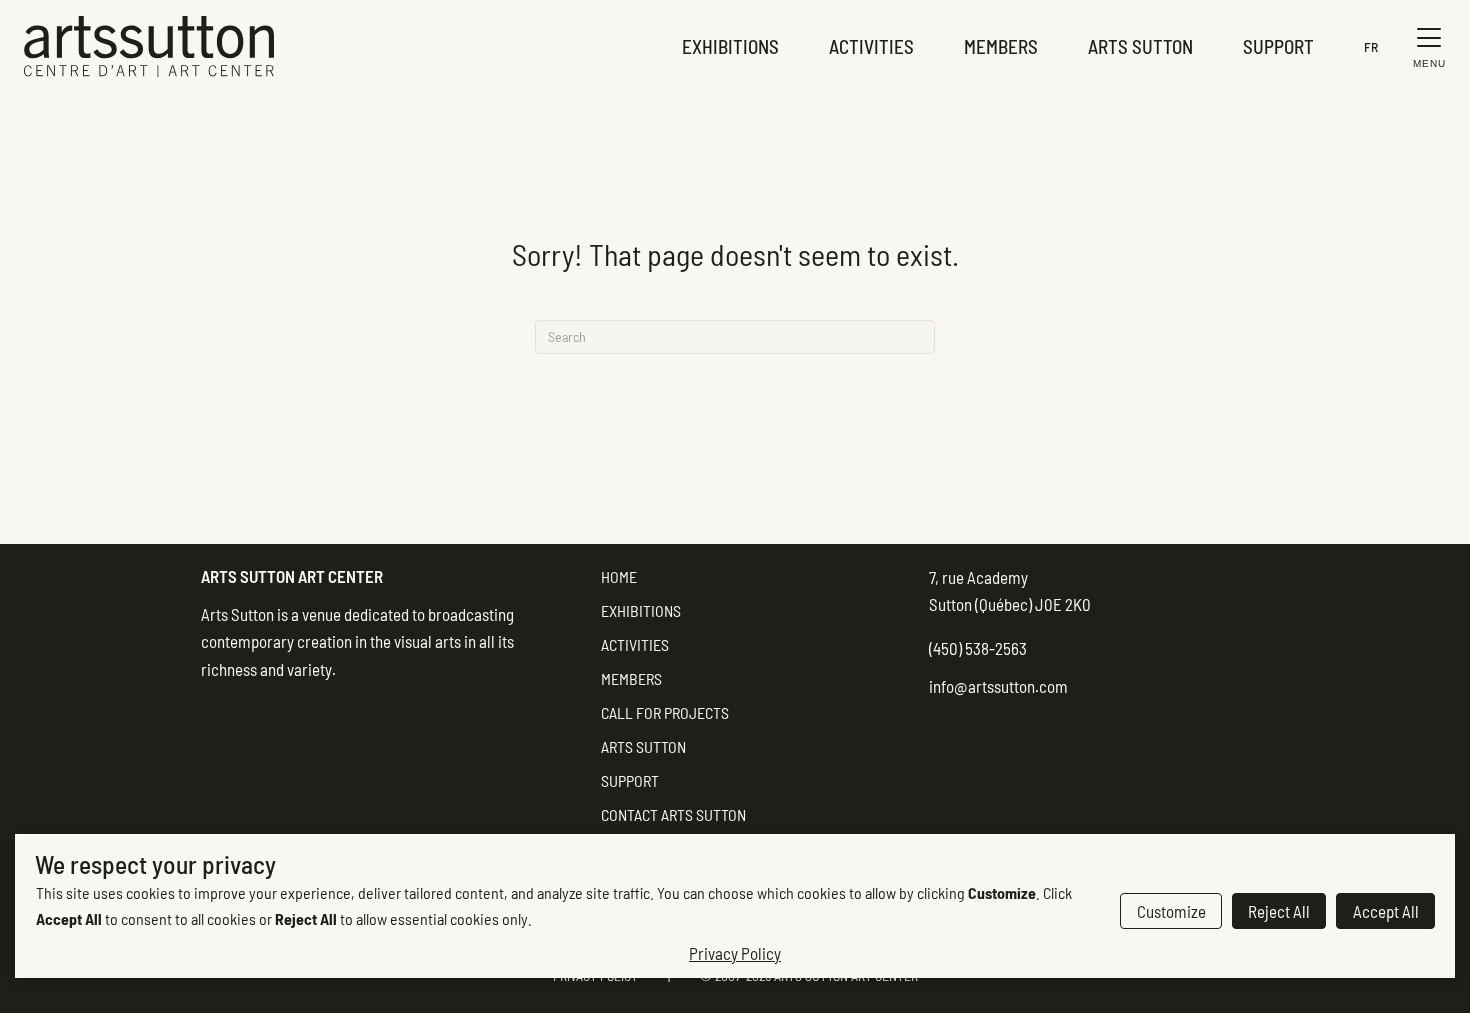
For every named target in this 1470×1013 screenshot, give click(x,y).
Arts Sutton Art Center (292, 576)
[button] (1424, 46)
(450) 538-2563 (978, 648)
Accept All (1386, 911)
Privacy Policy (735, 953)
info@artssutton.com (998, 686)
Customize (1171, 911)
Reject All (1279, 911)
